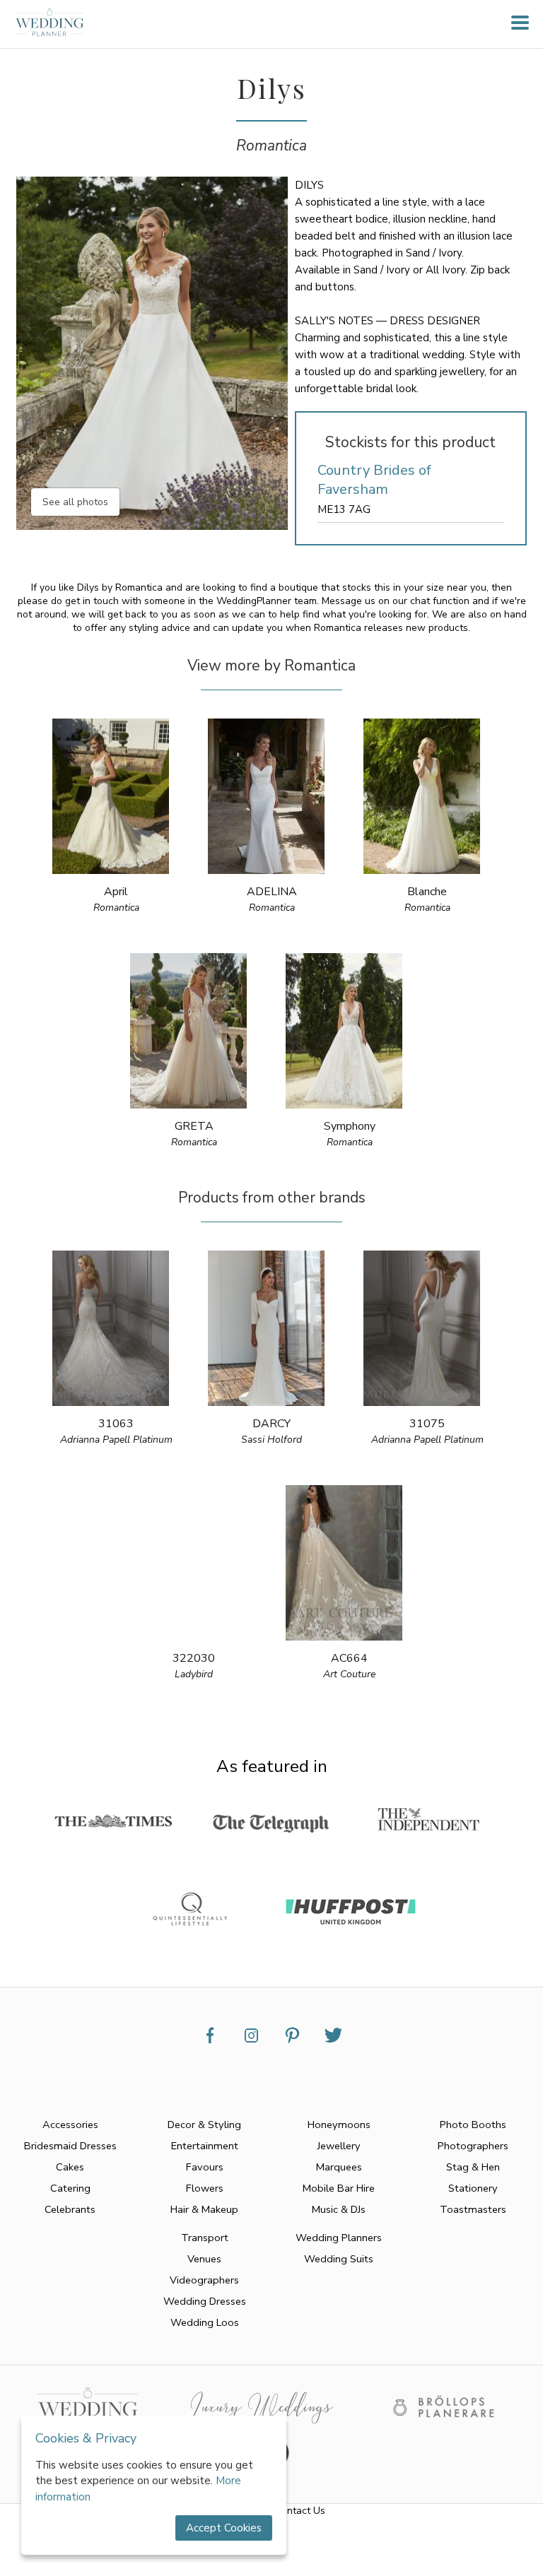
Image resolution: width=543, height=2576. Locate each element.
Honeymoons (339, 2125)
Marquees (339, 2167)
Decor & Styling (204, 2125)
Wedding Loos (205, 2322)
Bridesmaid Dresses (70, 2146)
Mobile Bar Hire (339, 2188)
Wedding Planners (339, 2238)
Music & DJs (339, 2209)
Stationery (473, 2188)
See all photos (75, 502)
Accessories (70, 2125)
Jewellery (339, 2146)
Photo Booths (473, 2125)
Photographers (473, 2146)
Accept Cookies (224, 2528)
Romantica (271, 146)
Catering (70, 2188)
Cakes (70, 2167)
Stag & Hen (473, 2167)
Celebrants (70, 2209)
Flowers (205, 2188)
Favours (205, 2167)
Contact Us (300, 2511)
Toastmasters (473, 2209)
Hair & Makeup (204, 2209)
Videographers (204, 2280)
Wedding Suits (339, 2259)
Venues (204, 2259)
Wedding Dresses (205, 2301)
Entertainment (205, 2146)
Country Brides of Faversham (374, 480)
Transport (205, 2238)
